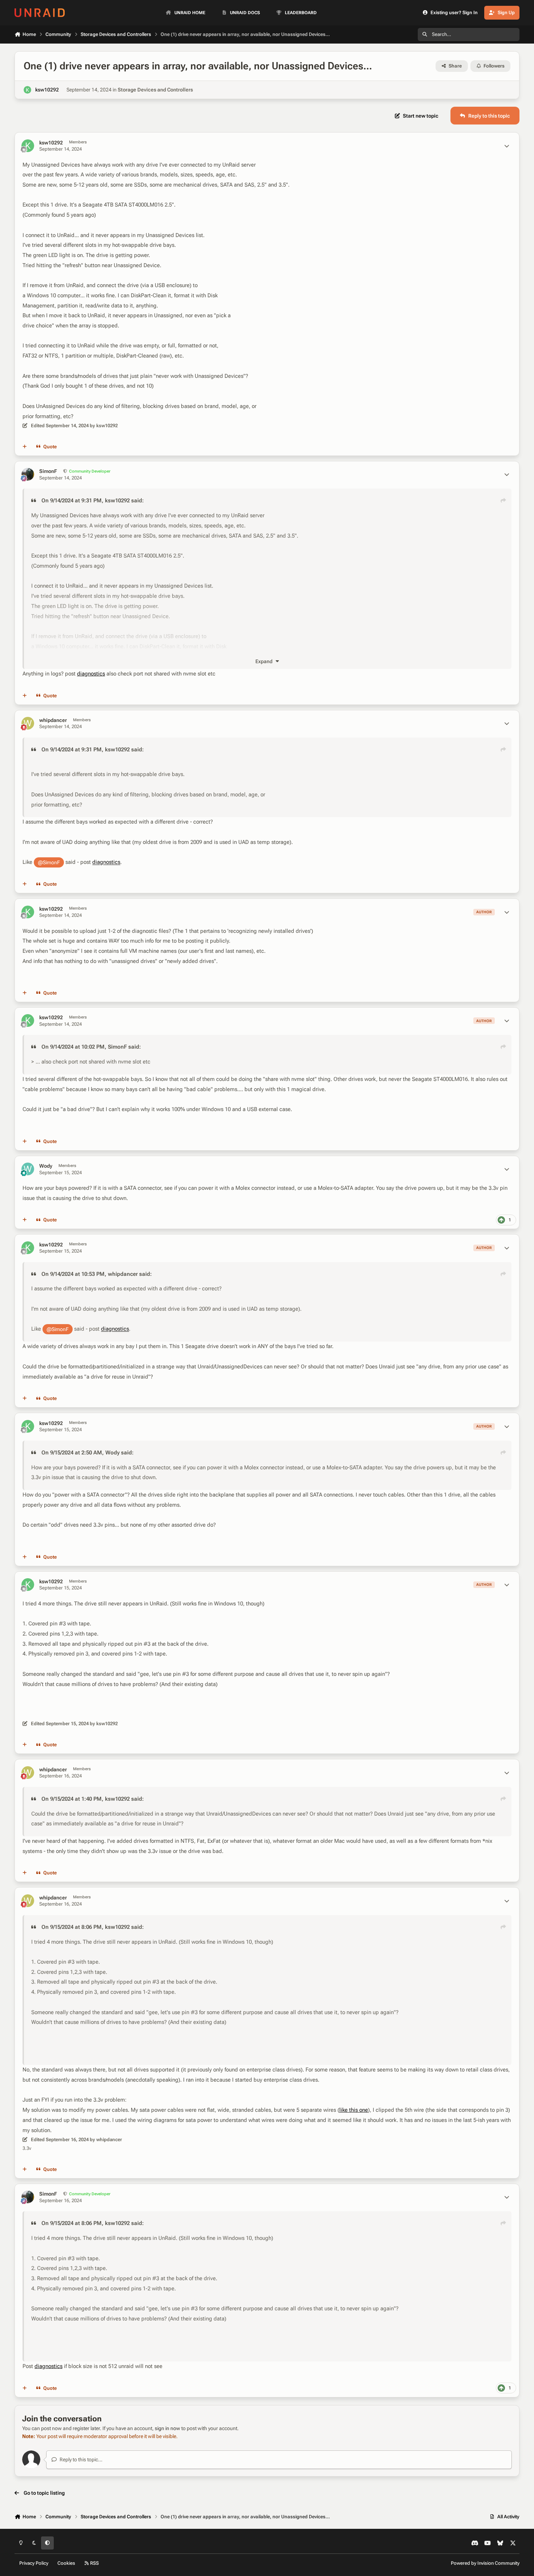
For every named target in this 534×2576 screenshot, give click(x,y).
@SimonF (49, 862)
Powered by (485, 2563)
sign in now (167, 2428)
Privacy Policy (34, 2563)
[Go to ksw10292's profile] (27, 90)
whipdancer (53, 720)
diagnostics (91, 674)
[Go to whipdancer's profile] (28, 723)
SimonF (48, 471)
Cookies (66, 2563)
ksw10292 (47, 90)
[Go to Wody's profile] (28, 1169)
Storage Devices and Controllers (155, 90)
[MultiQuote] (25, 447)
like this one (354, 2110)
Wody (46, 1166)
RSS (94, 2563)
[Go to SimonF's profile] (28, 474)
